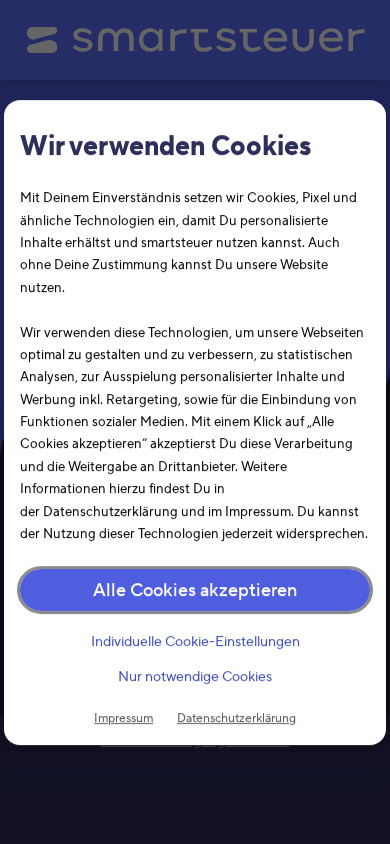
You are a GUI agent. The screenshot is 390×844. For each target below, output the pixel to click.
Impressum (123, 718)
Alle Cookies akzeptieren (195, 590)
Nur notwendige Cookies (195, 676)
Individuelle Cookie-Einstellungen (195, 642)
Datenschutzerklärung (236, 718)
